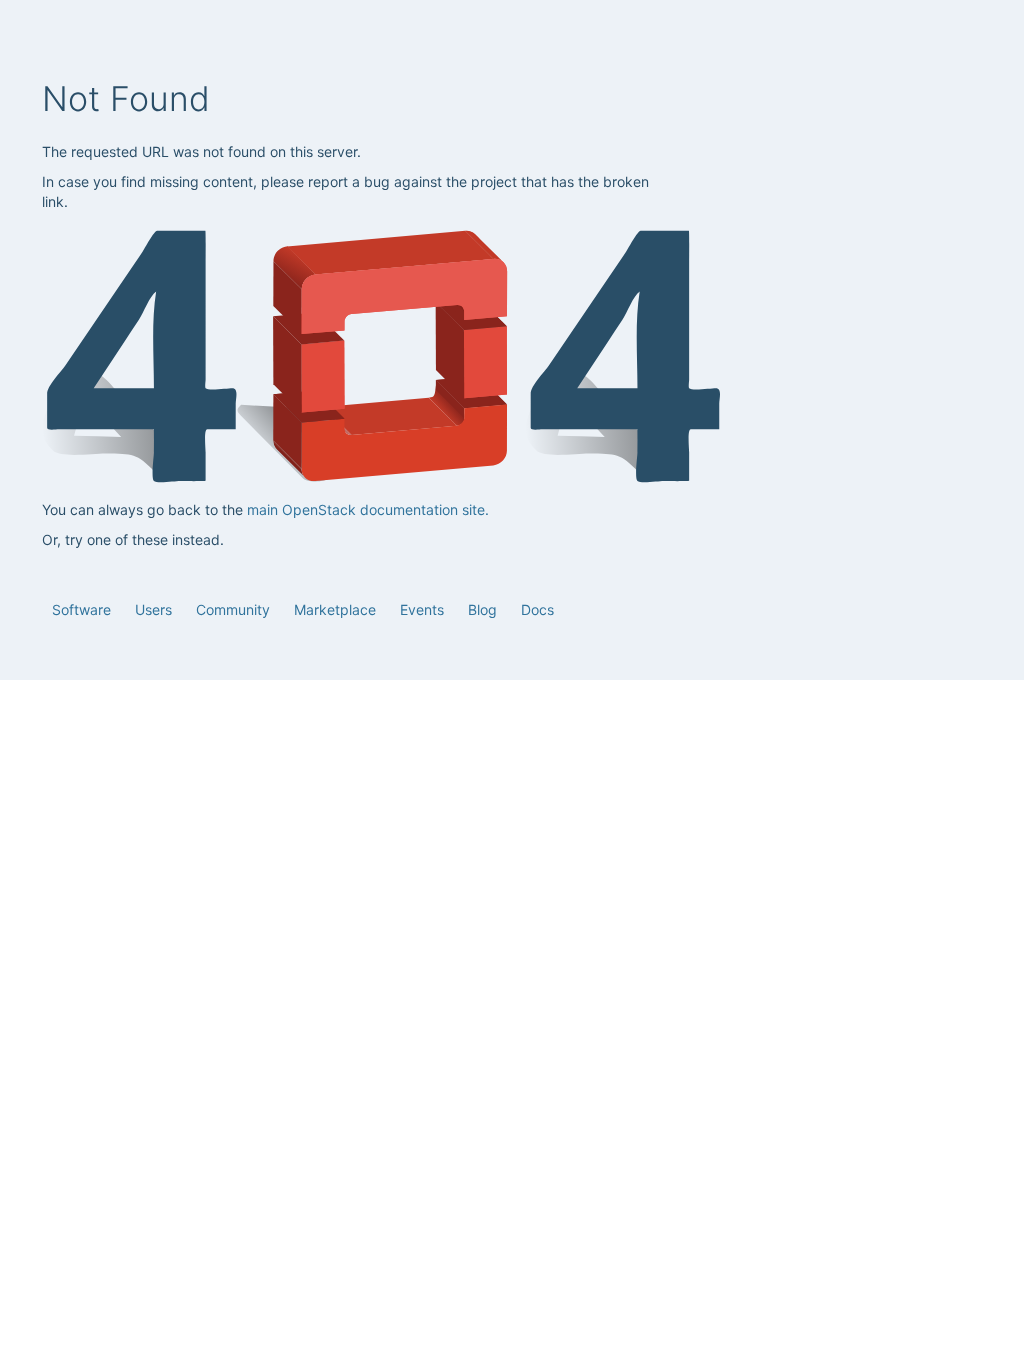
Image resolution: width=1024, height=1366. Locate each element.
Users (155, 609)
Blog (484, 609)
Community (235, 609)
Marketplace (337, 609)
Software (83, 609)
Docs (537, 609)
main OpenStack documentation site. (368, 509)
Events (424, 609)
